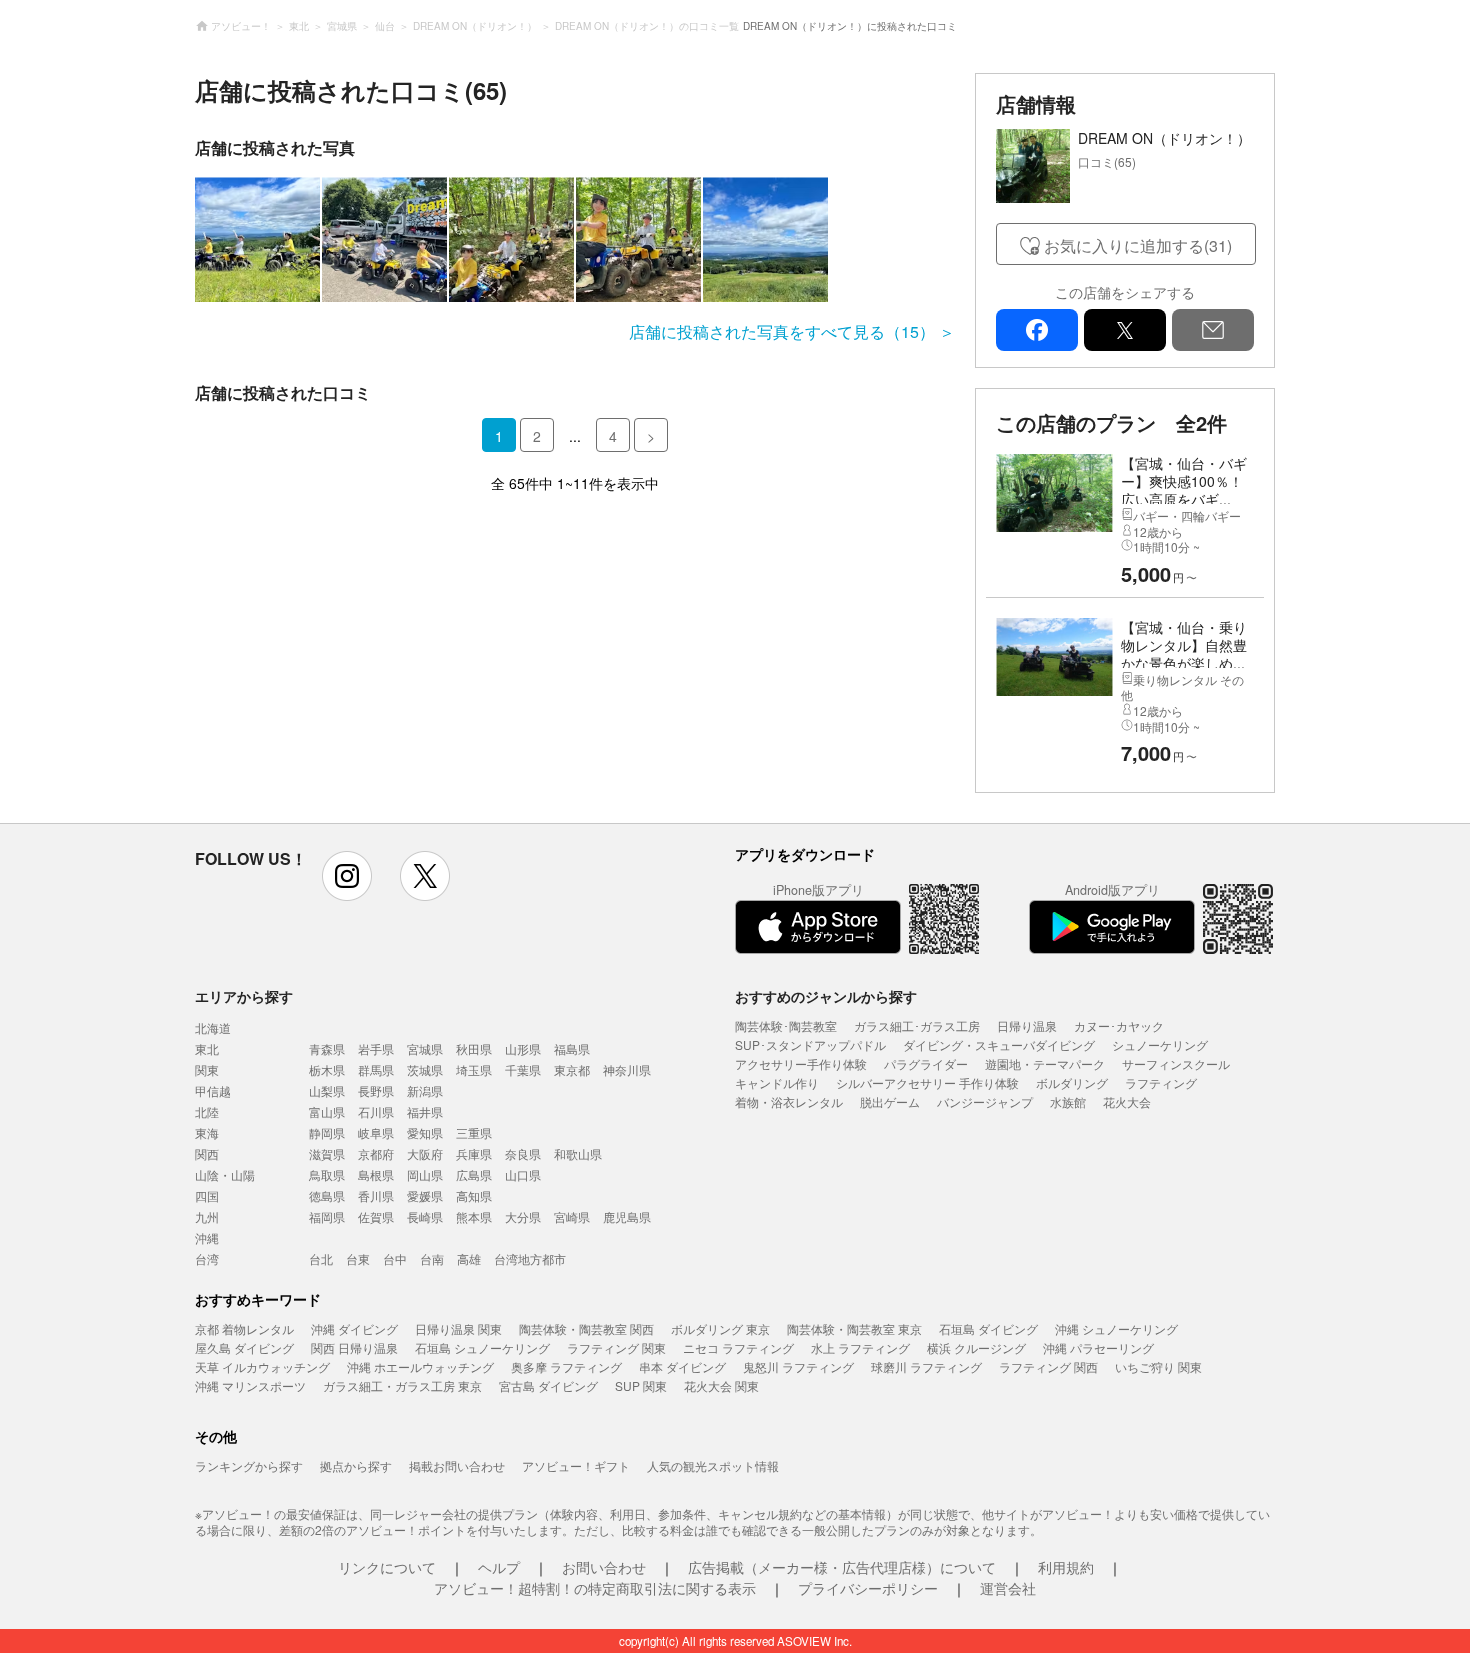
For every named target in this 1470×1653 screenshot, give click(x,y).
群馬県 (376, 1069)
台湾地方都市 (530, 1258)
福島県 (572, 1048)
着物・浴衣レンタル (789, 1101)
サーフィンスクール (1176, 1063)
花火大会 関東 (721, 1385)
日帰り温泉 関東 (458, 1328)
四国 (207, 1195)
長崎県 (425, 1216)
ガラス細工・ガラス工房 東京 (402, 1385)
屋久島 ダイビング (244, 1347)
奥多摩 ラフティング (566, 1366)
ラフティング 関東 (616, 1347)
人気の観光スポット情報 (713, 1465)
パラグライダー (926, 1063)
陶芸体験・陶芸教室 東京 (854, 1328)
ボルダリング (1072, 1082)
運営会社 (1008, 1588)
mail (1213, 330)
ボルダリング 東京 (720, 1328)
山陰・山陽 (225, 1174)
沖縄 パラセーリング (1098, 1347)
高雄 (469, 1258)
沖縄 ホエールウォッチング (420, 1366)
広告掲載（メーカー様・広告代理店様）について (842, 1567)
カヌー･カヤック (1119, 1025)
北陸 (207, 1111)
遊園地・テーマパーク (1045, 1063)
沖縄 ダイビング (354, 1328)
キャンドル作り (777, 1082)
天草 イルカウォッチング (262, 1366)
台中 (395, 1258)
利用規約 (1066, 1567)
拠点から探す (356, 1465)
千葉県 (523, 1069)
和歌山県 (578, 1153)
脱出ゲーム (890, 1101)
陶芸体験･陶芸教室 (786, 1025)
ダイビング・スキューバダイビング (999, 1044)
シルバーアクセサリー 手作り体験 (927, 1082)
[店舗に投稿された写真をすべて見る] (575, 239)
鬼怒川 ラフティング (798, 1366)
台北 (321, 1258)
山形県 (523, 1048)
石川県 (376, 1111)
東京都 (572, 1069)
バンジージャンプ (985, 1101)
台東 (358, 1258)
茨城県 (425, 1069)
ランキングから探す (249, 1465)
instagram (347, 876)
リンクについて (387, 1567)
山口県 (523, 1174)
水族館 (1068, 1101)
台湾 (207, 1258)
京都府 (376, 1153)
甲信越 (213, 1090)
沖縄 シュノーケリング (1116, 1328)
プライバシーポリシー (868, 1588)
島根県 (376, 1174)
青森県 (327, 1048)
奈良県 (523, 1153)
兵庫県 (474, 1153)
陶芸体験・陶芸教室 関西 (586, 1328)
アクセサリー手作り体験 (801, 1063)
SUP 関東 (641, 1385)
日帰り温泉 (1027, 1025)
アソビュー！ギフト (576, 1465)
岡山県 (425, 1174)
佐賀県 (376, 1216)
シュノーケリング (1160, 1044)
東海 (207, 1132)
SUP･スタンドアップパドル (810, 1044)
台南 (432, 1258)
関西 (207, 1153)
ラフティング (1161, 1082)
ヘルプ (499, 1567)
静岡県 (327, 1132)
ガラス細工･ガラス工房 (917, 1025)
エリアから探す (244, 996)
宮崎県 (572, 1216)
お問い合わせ (604, 1567)
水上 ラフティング (860, 1347)
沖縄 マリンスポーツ (250, 1385)
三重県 (474, 1132)
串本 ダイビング (682, 1366)
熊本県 (474, 1216)
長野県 (376, 1090)
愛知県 (425, 1132)
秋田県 (474, 1048)
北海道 (213, 1027)
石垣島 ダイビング (988, 1328)
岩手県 (376, 1048)
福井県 (425, 1111)
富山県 (327, 1111)
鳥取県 (327, 1174)
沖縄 (207, 1237)
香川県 (376, 1195)
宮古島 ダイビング (548, 1385)
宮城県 (425, 1048)
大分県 (523, 1216)
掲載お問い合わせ (457, 1465)
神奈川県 (627, 1069)
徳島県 (327, 1195)
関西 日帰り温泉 (354, 1347)
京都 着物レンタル (244, 1328)
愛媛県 (425, 1195)
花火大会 (1127, 1101)
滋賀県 (327, 1153)
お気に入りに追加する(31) (1138, 245)
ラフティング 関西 (1048, 1366)
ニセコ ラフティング (738, 1347)
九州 (207, 1216)
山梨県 (327, 1090)
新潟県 (425, 1090)
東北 (207, 1048)
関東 (207, 1069)
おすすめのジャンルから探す (826, 996)
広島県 (474, 1174)
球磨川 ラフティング (926, 1366)
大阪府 (425, 1153)
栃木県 (327, 1069)
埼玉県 (474, 1069)
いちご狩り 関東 (1158, 1366)
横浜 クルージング (976, 1347)
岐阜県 (376, 1132)
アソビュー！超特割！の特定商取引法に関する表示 (595, 1588)
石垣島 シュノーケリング (482, 1347)
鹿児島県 (627, 1216)
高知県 (474, 1195)
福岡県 (327, 1216)
